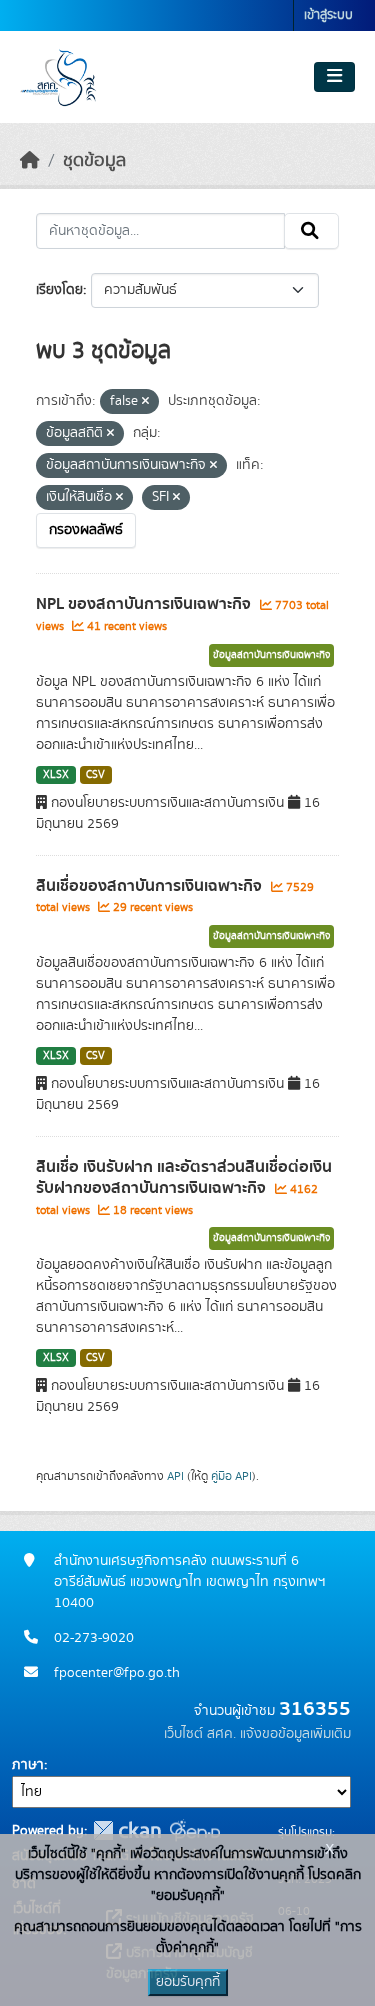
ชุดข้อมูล (94, 161)
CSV (95, 775)
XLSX (56, 775)
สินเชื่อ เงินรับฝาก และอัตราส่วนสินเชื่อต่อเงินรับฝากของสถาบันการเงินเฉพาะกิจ (184, 1177)
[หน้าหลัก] (30, 161)
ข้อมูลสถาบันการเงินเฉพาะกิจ (271, 655)
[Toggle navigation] (334, 77)
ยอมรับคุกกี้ (188, 1982)
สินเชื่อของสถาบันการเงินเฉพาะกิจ (151, 886)
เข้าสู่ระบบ (328, 15)
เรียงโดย (59, 290)
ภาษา (28, 1765)
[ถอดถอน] (145, 402)
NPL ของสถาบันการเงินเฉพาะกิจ (145, 604)
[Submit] (311, 231)
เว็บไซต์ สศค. (200, 1734)
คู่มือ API (231, 1476)
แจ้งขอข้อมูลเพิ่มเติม (295, 1734)
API (175, 1476)
